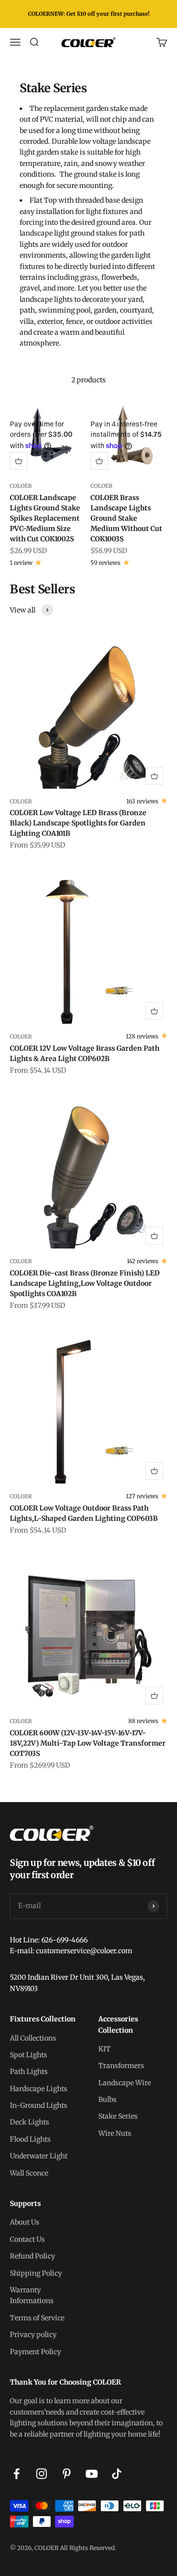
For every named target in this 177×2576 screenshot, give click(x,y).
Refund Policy (32, 2256)
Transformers (121, 2066)
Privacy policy (33, 2335)
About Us (25, 2222)
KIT (104, 2049)
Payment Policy (35, 2352)
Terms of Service (37, 2318)
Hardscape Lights (39, 2089)
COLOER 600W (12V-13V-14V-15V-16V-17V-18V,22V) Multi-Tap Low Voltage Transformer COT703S (88, 1743)
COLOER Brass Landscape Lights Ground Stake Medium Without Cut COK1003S (126, 518)
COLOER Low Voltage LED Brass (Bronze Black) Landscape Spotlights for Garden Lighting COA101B (78, 823)
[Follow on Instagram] (42, 2474)
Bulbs (107, 2099)
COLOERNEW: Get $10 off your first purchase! (89, 14)
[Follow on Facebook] (16, 2474)
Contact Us (27, 2239)
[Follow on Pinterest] (67, 2474)
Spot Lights (29, 2055)
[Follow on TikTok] (117, 2474)
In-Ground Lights (39, 2105)
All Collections (33, 2038)
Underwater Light (39, 2156)
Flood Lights (30, 2139)
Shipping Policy (36, 2273)
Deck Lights (29, 2122)
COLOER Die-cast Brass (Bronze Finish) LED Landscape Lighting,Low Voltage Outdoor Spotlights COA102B (85, 1283)
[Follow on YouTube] (92, 2474)
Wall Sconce (29, 2173)
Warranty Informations (32, 2295)
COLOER (21, 486)
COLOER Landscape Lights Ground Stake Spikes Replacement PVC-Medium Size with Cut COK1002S (45, 518)
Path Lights (29, 2071)
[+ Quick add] (19, 461)
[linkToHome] (88, 1833)
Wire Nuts (115, 2133)
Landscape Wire (125, 2083)
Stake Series (118, 2116)
